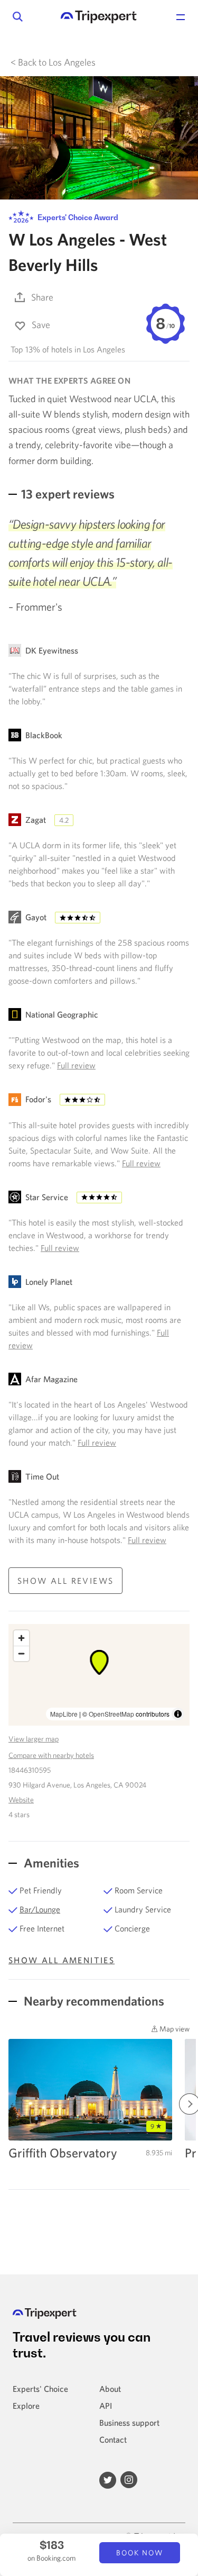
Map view (174, 2029)
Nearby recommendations (93, 2001)
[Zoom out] (21, 1653)
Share (42, 297)
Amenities (50, 1863)
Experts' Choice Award (77, 217)
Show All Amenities (62, 1960)
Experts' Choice (40, 2389)
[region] (99, 1675)
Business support (129, 2423)
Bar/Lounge (40, 1909)
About (110, 2389)
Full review (76, 1065)
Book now (140, 2553)
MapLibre (64, 1714)
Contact (113, 2439)
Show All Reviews (65, 1581)
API (106, 2406)
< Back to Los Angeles (53, 62)
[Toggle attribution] (178, 1714)
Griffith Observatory (63, 2153)
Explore (26, 2406)
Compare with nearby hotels (51, 1755)
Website (21, 1800)
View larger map (34, 1739)
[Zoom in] (21, 1638)
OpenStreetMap (111, 1714)
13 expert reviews (68, 494)
